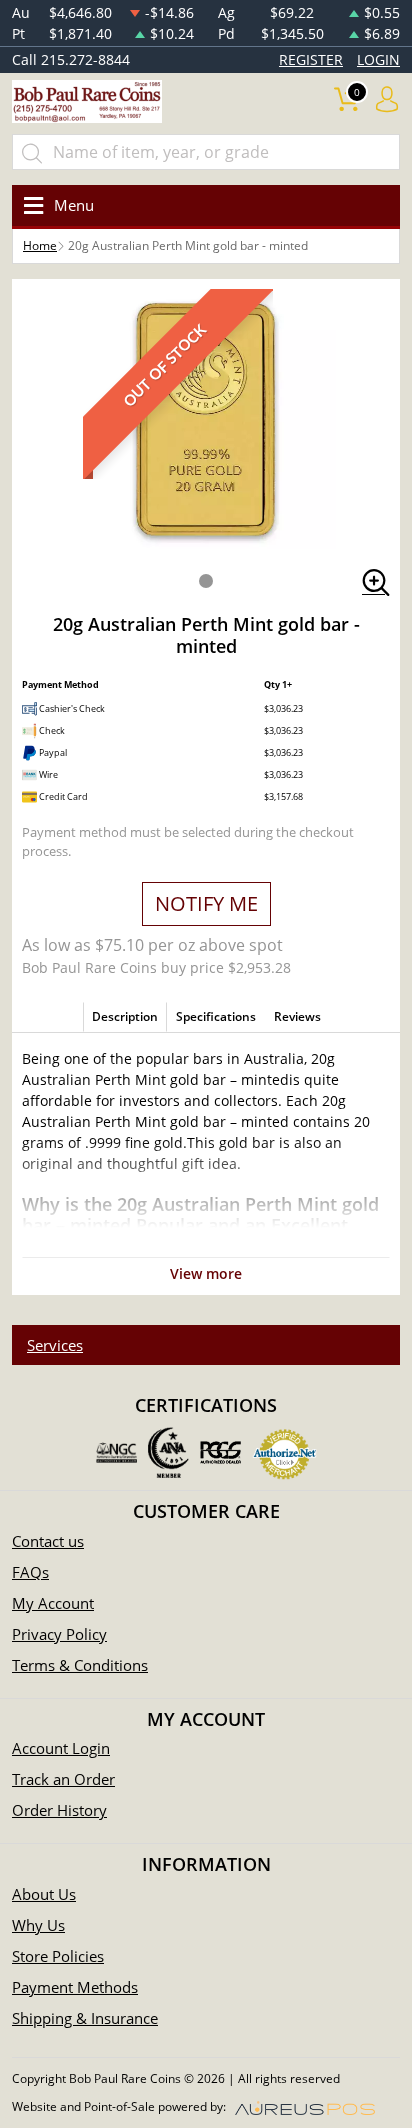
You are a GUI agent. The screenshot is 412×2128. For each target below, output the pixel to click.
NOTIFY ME (206, 903)
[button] (206, 581)
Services (55, 1345)
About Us (44, 1894)
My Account (53, 1603)
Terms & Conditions (80, 1665)
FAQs (30, 1572)
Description (125, 1016)
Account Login (61, 1748)
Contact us (48, 1541)
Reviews (297, 1016)
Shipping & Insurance (85, 2018)
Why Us (38, 1925)
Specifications (216, 1016)
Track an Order (63, 1779)
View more (206, 1273)
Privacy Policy (59, 1634)
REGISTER (311, 59)
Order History (59, 1810)
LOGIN (378, 59)
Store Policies (58, 1956)
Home (40, 245)
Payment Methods (75, 1987)
